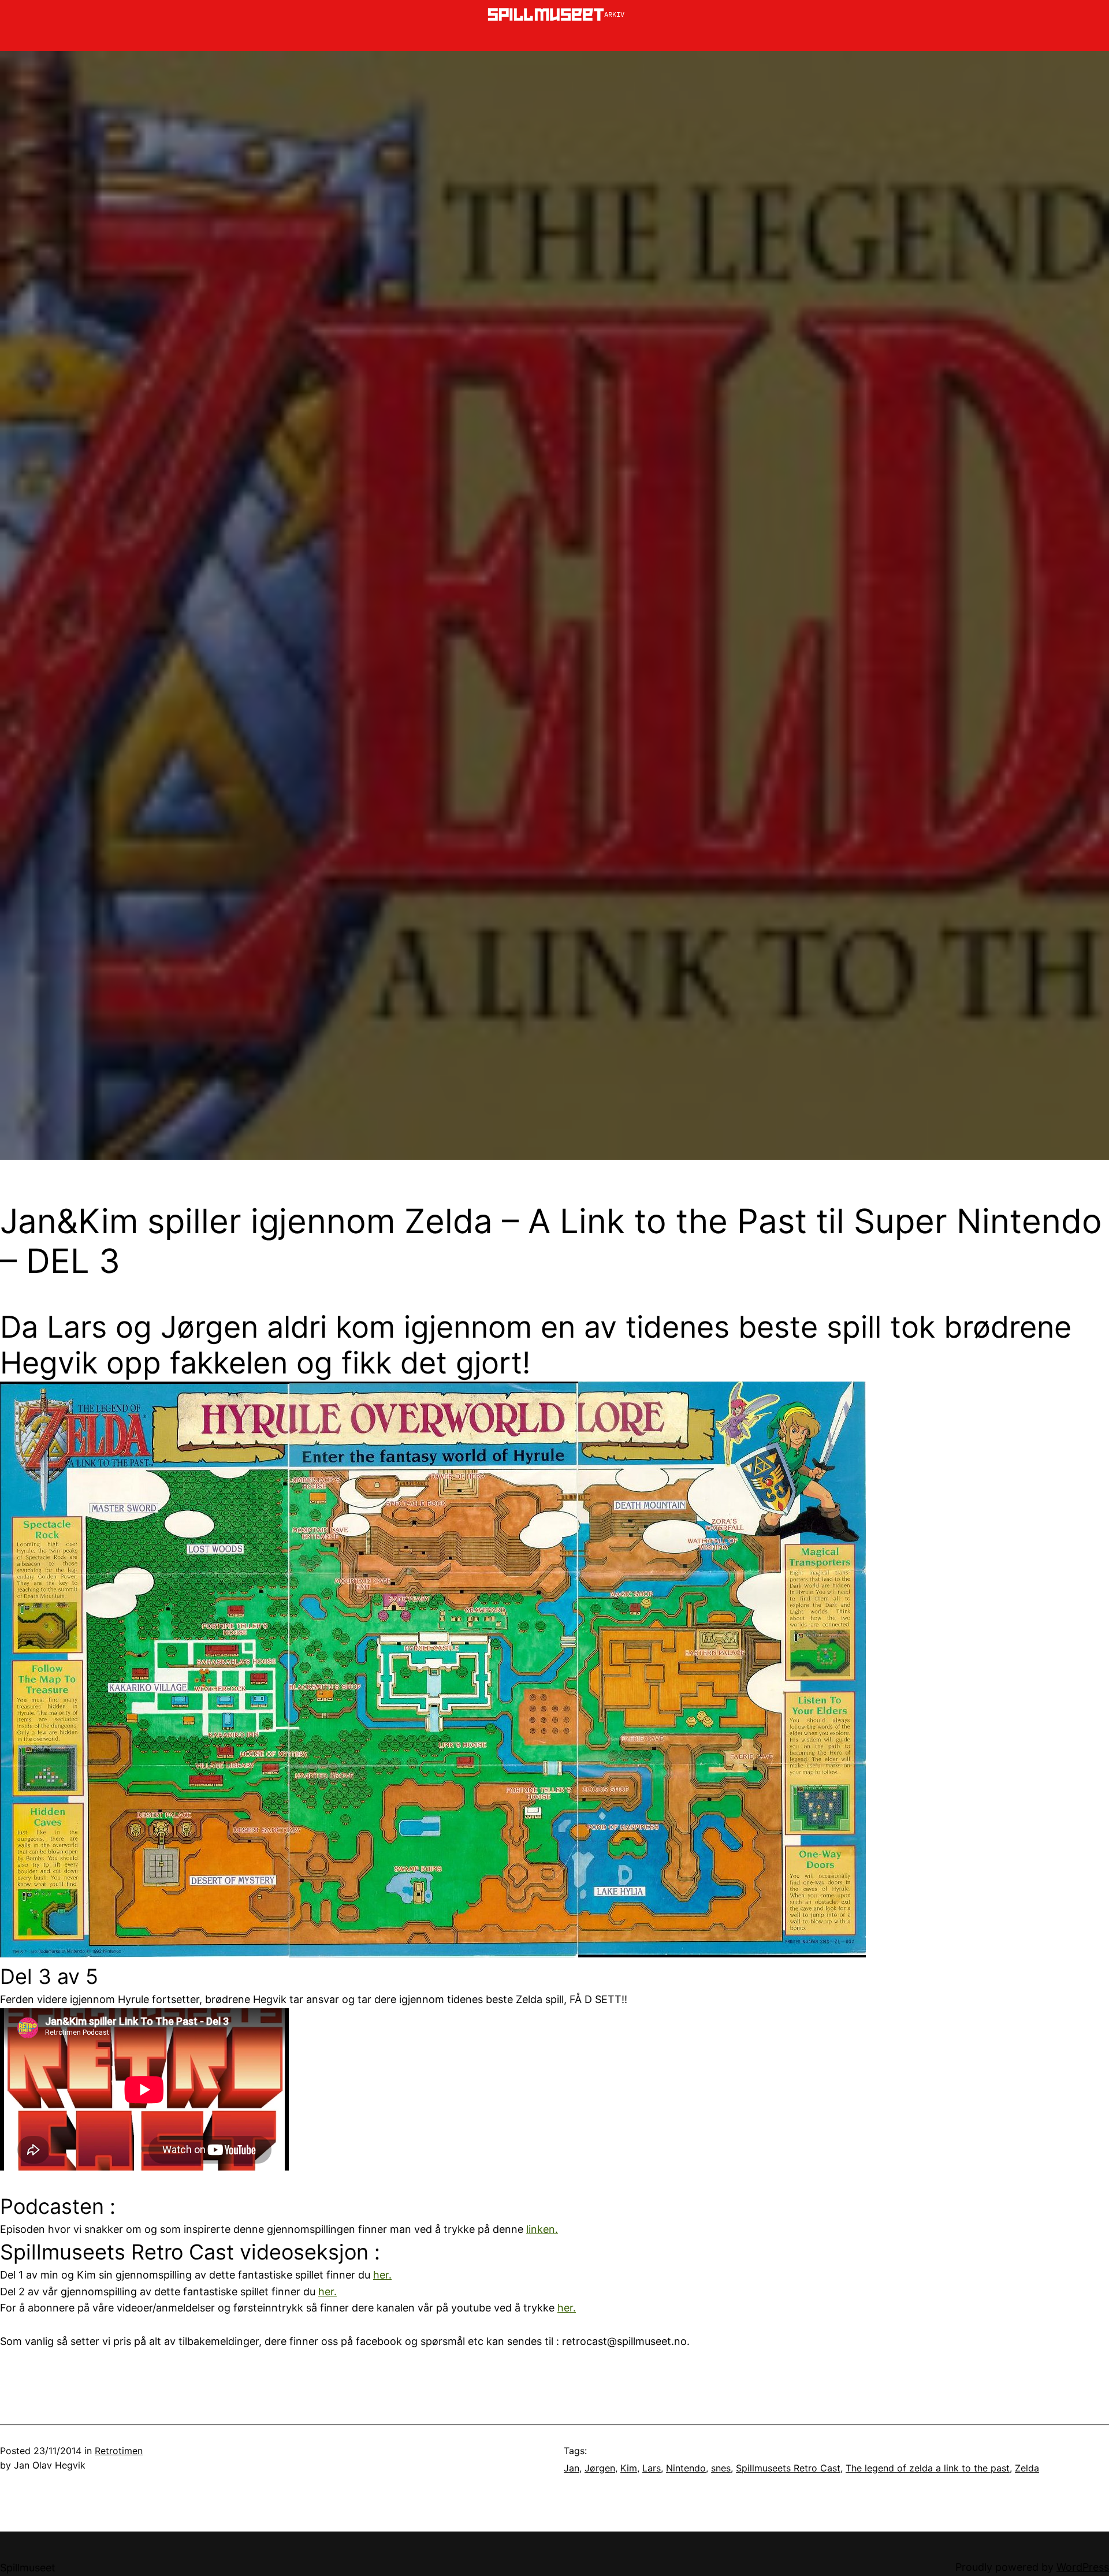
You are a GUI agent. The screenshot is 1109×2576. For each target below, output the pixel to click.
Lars (652, 2468)
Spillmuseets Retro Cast (788, 2468)
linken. (542, 2229)
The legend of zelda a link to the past (928, 2468)
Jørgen (600, 2468)
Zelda (1027, 2468)
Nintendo (686, 2468)
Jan (572, 2468)
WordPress (1083, 2567)
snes (721, 2468)
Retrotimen (119, 2451)
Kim (629, 2468)
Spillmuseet (28, 2568)
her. (382, 2275)
